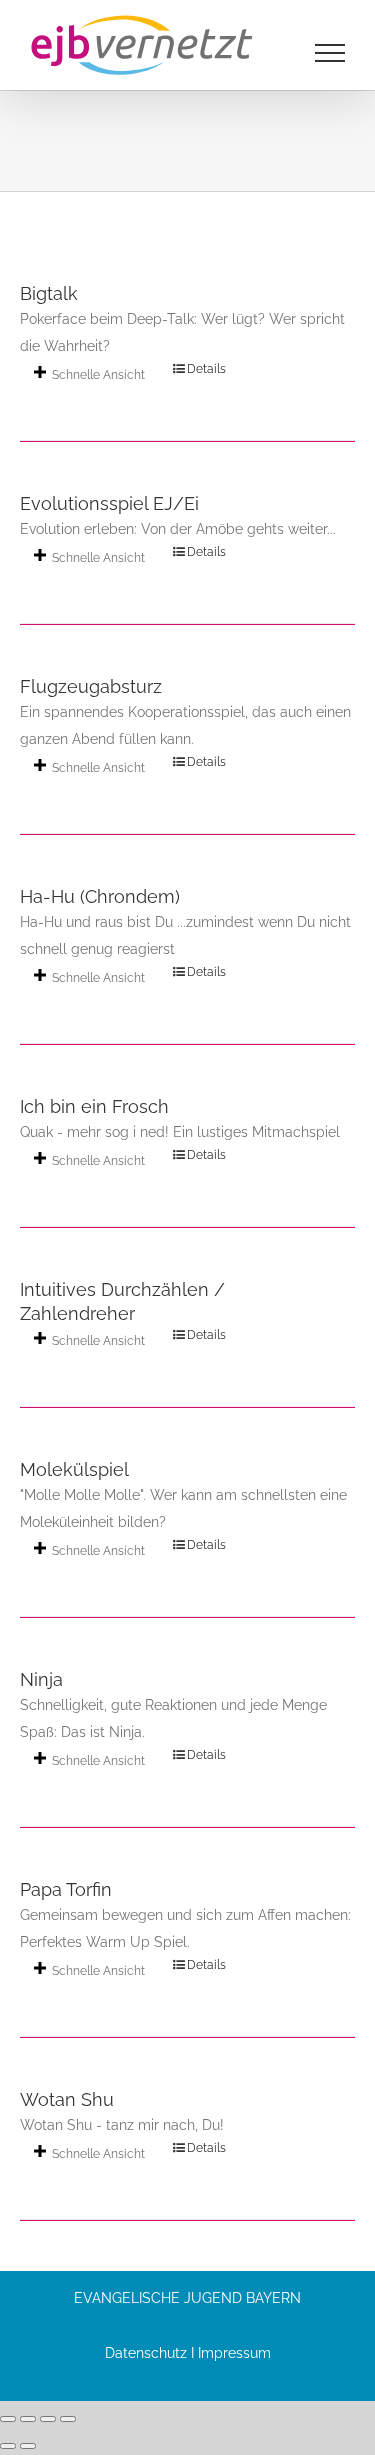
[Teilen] (48, 2419)
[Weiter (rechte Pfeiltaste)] (28, 2446)
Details (206, 369)
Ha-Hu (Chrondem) (100, 896)
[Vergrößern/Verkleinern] (8, 2419)
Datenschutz (146, 2353)
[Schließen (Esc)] (68, 2419)
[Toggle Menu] (330, 53)
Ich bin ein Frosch (94, 1106)
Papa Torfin (66, 1889)
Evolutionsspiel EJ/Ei (109, 503)
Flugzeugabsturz (91, 686)
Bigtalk (49, 293)
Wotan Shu (67, 2099)
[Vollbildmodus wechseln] (28, 2419)
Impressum (234, 2353)
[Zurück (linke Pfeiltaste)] (8, 2446)
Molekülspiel (74, 1469)
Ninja (41, 1679)
